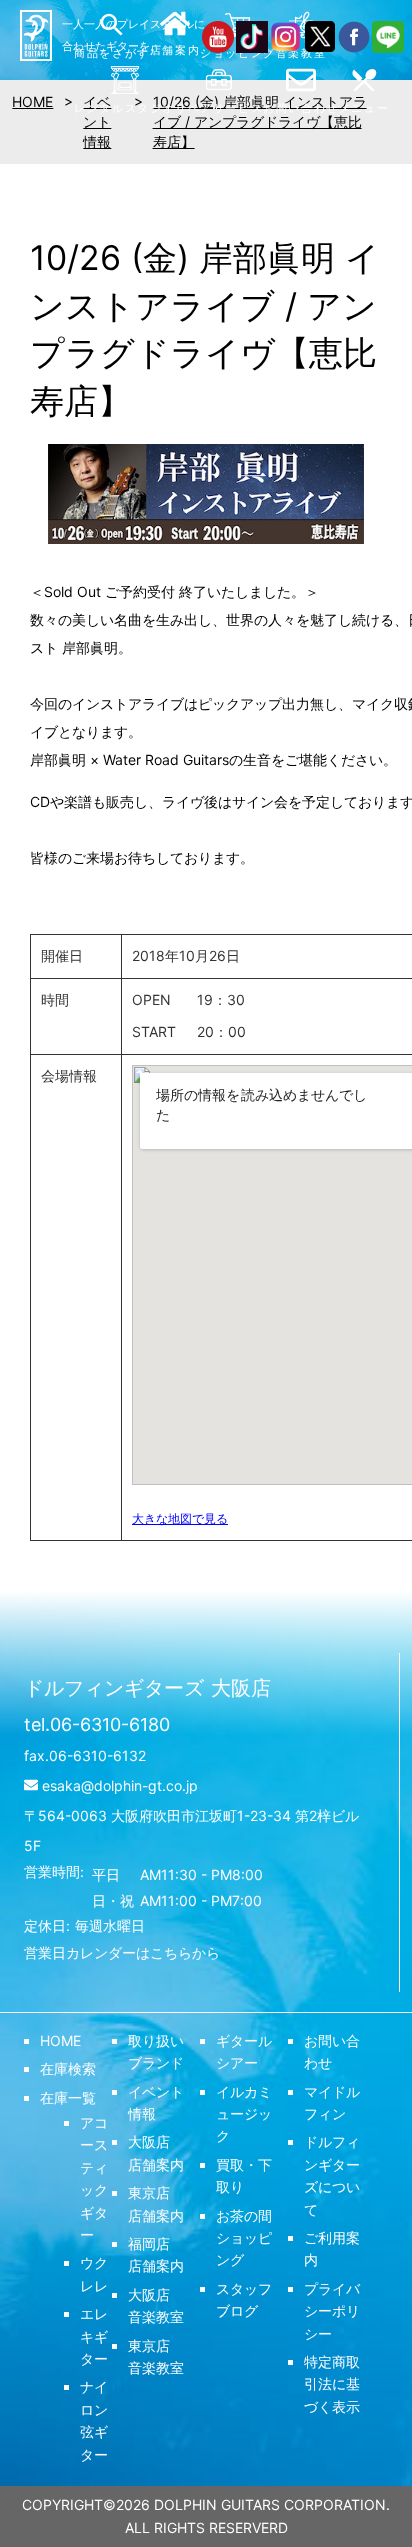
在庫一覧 (68, 2097)
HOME (60, 2040)
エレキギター (94, 2336)
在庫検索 (68, 2068)
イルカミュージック (244, 2114)
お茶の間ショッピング (244, 2238)
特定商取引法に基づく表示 (332, 2384)
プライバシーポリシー (332, 2311)
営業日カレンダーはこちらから (122, 1952)
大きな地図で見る (180, 1519)
